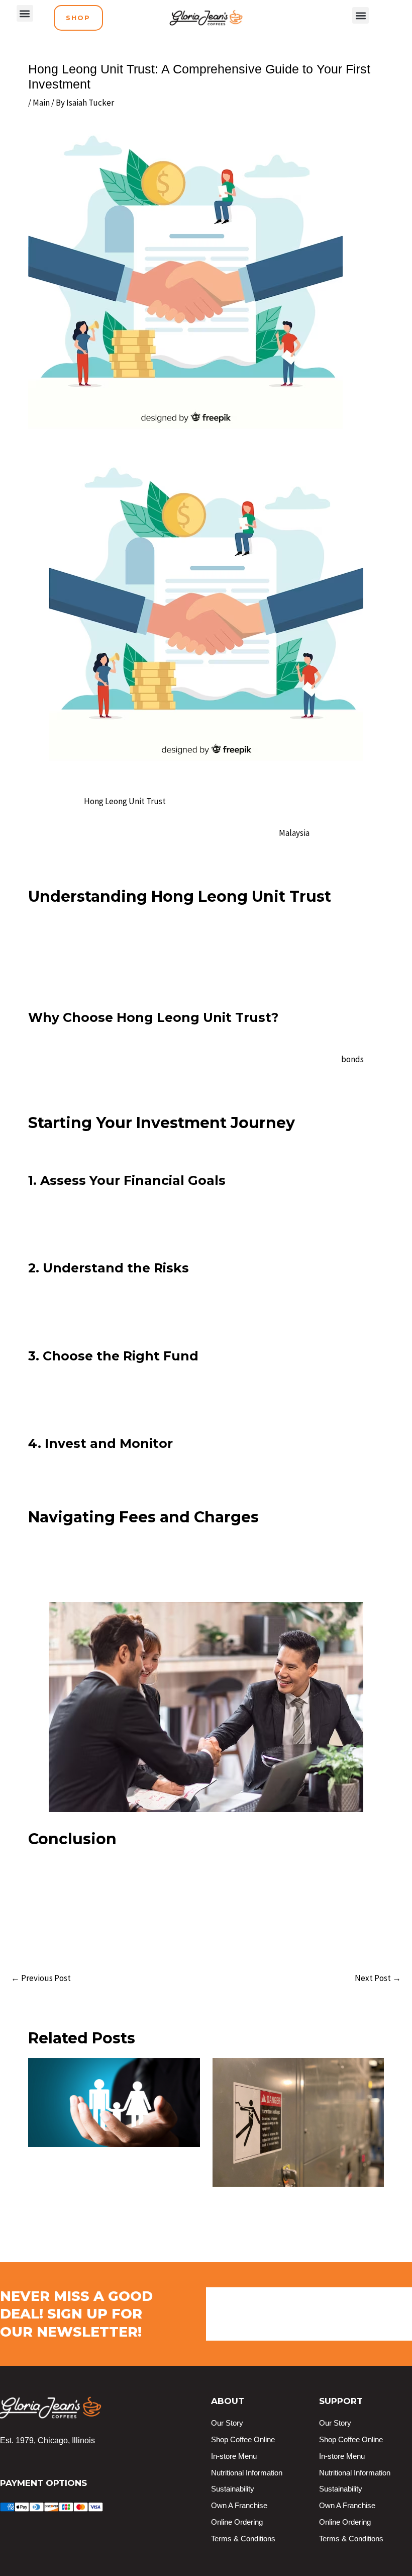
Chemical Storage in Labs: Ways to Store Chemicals (291, 2205)
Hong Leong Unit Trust (125, 801)
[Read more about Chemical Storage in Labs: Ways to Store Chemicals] (298, 2121)
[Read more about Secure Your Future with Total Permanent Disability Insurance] (114, 2102)
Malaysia (294, 833)
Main (41, 103)
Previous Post (41, 1978)
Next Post (378, 1978)
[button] (25, 13)
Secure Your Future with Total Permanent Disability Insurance (97, 2166)
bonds (352, 1059)
